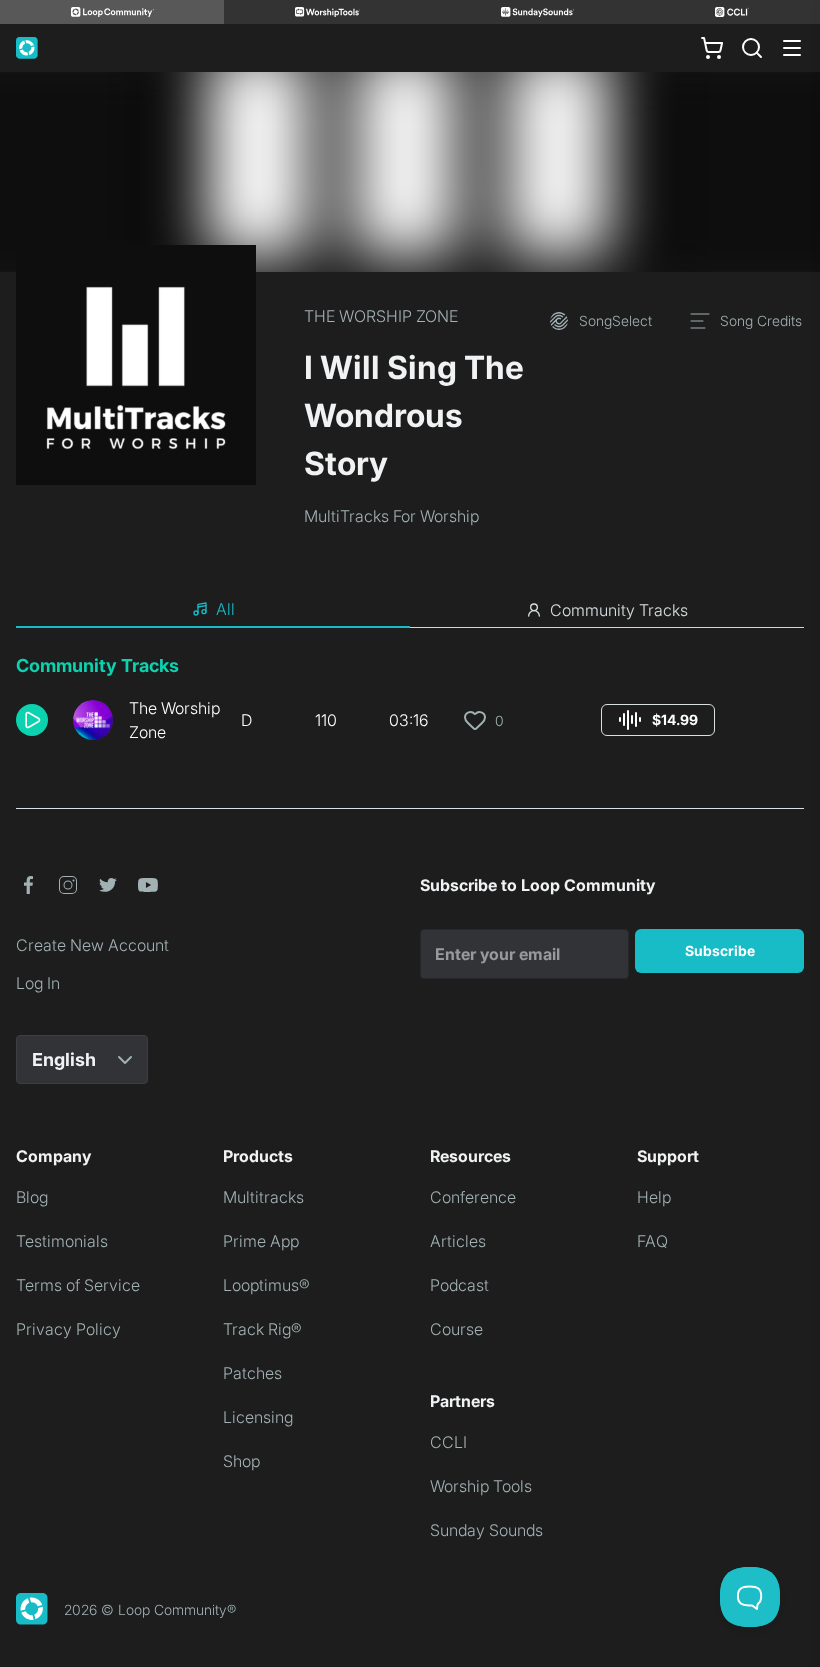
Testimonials (62, 1241)
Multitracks (263, 1197)
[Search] (752, 48)
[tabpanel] (410, 706)
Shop (241, 1461)
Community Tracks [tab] (619, 610)
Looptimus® (266, 1285)
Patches (252, 1373)
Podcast (459, 1285)
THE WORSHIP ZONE (381, 316)
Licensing (258, 1417)
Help (654, 1197)
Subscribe (720, 950)
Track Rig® (262, 1329)
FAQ (652, 1241)
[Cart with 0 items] (712, 48)
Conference (473, 1197)
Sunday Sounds (486, 1530)
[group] (658, 720)
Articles (458, 1241)
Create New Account (92, 945)
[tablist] (410, 610)
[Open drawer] (792, 48)
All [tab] (225, 609)
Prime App (261, 1241)
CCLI (448, 1442)
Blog (32, 1197)
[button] (36, 720)
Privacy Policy (68, 1329)
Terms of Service (78, 1285)
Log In (38, 983)
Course (456, 1329)
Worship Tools (481, 1486)
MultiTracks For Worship (391, 516)
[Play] (32, 720)
